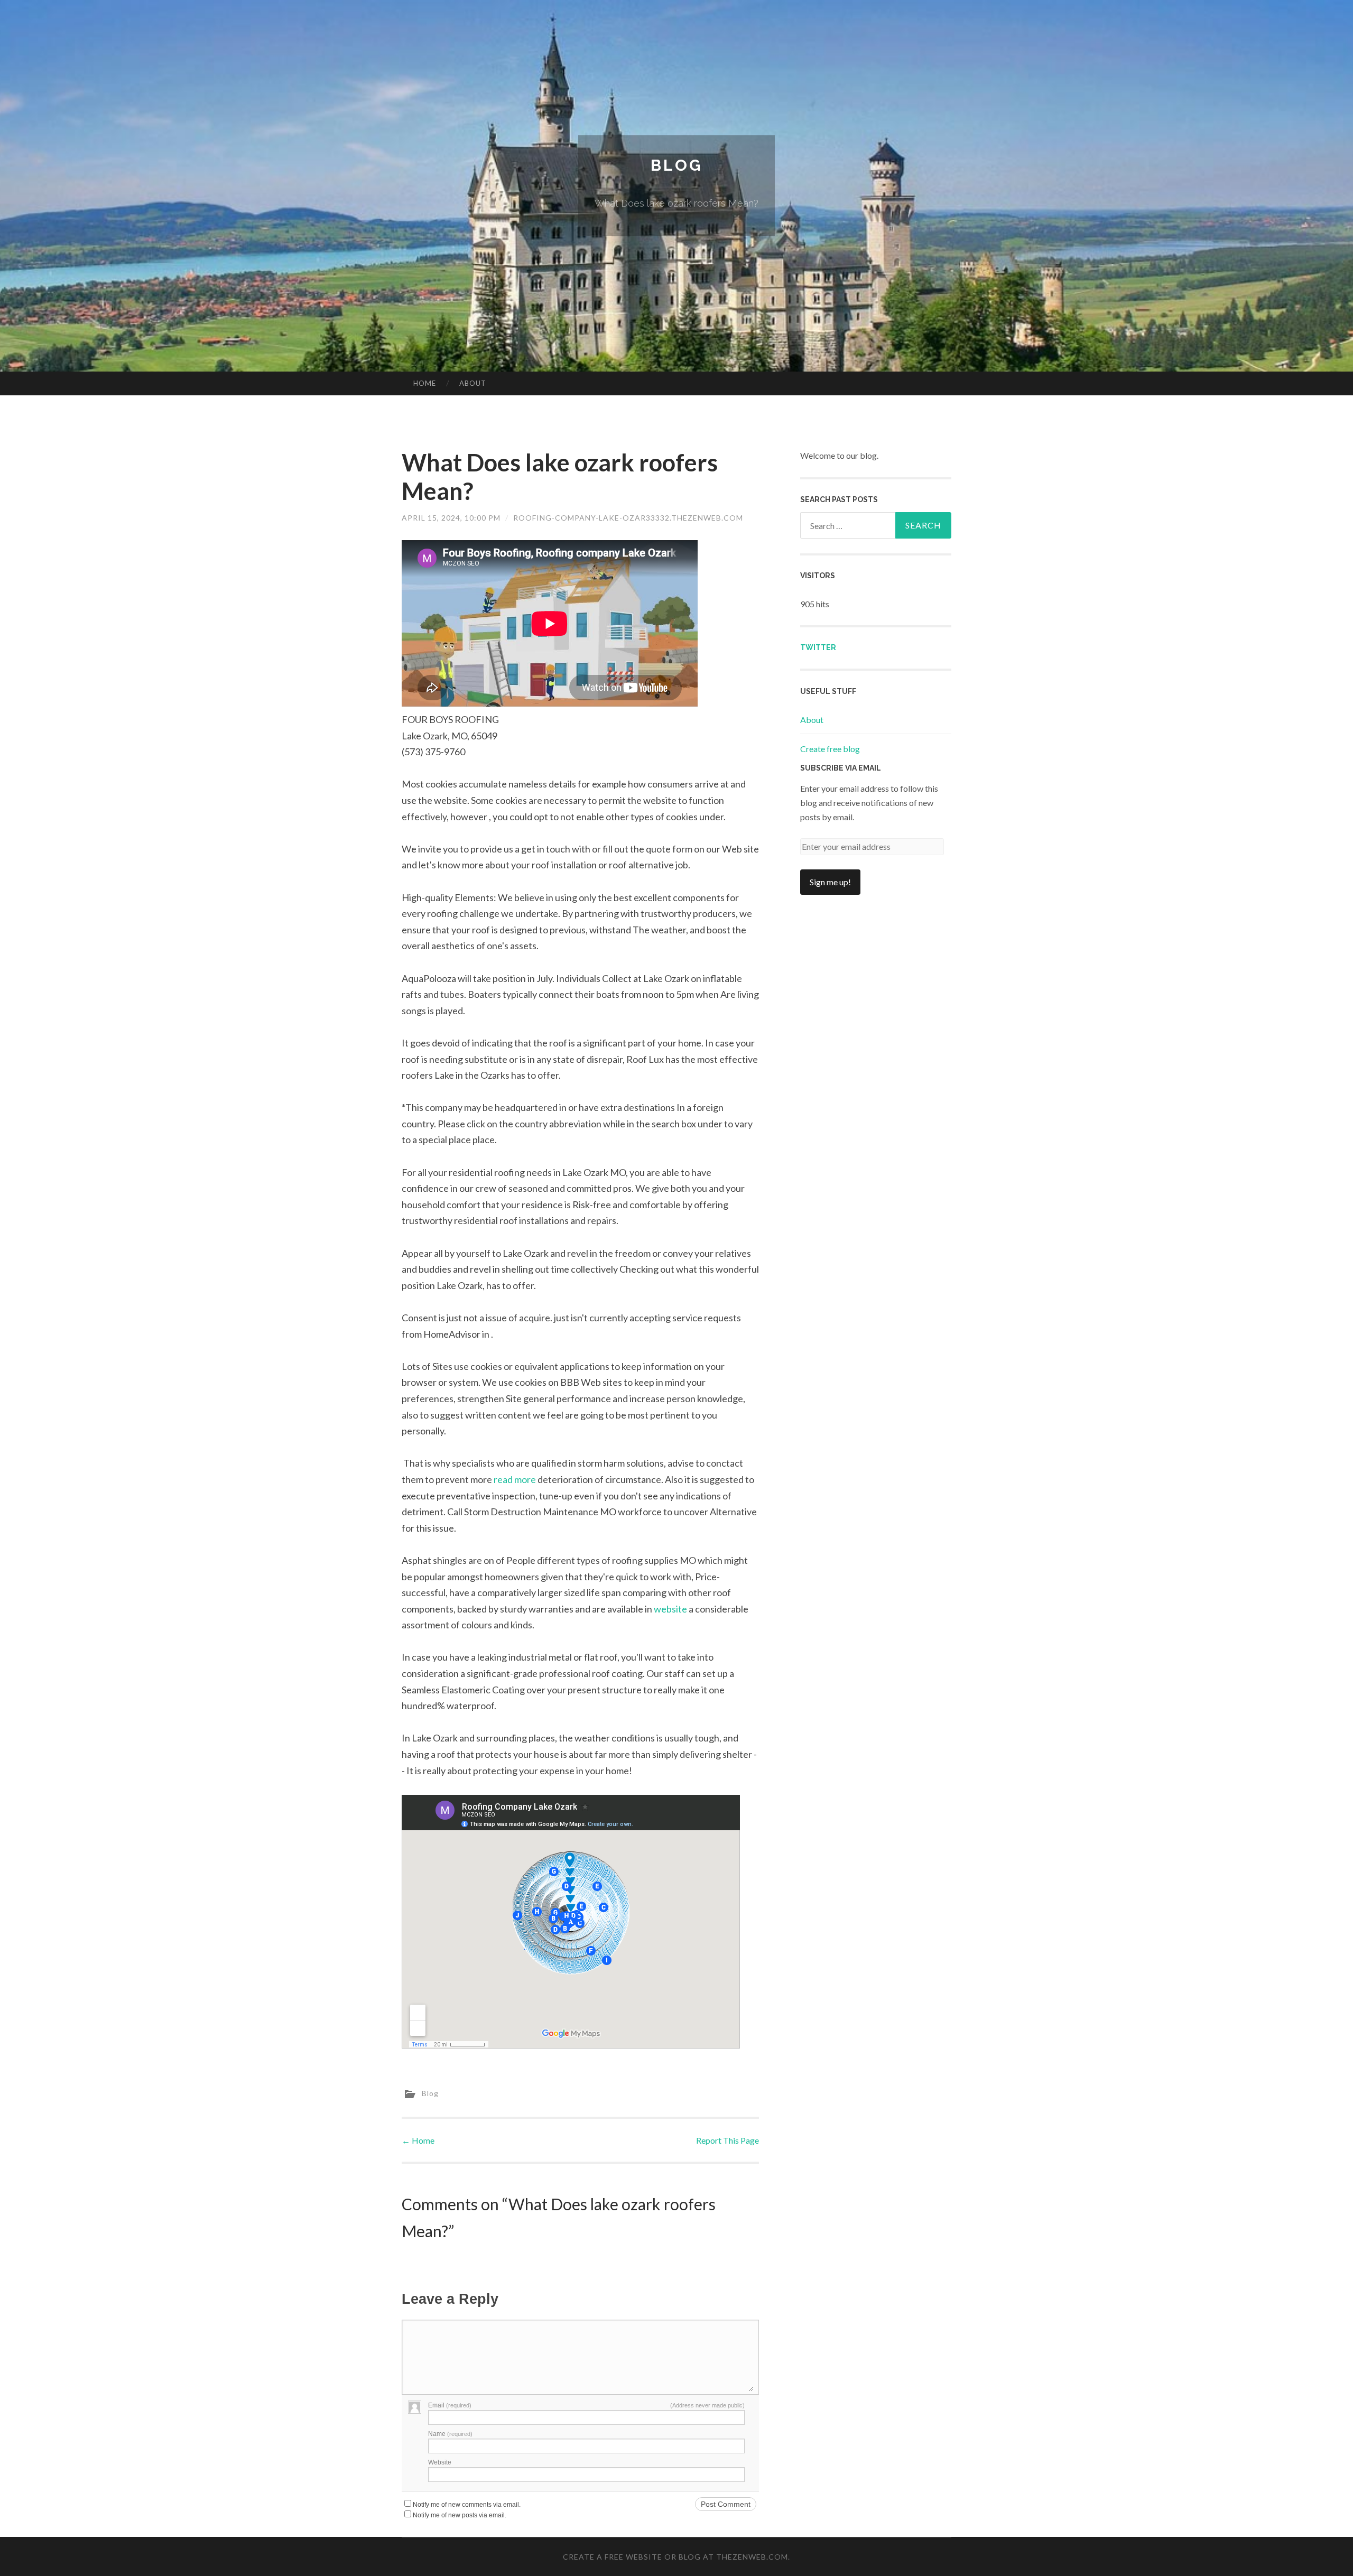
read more (515, 1479)
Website (440, 2462)
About (473, 383)
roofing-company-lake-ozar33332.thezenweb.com (628, 518)
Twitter (818, 647)
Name (450, 2434)
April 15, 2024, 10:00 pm (451, 518)
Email (450, 2405)
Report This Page (728, 2140)
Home (425, 383)
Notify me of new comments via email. (467, 2505)
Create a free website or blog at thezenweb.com (675, 2557)
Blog (676, 165)
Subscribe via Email (841, 768)
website (670, 1609)
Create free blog (830, 749)
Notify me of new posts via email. (460, 2515)
